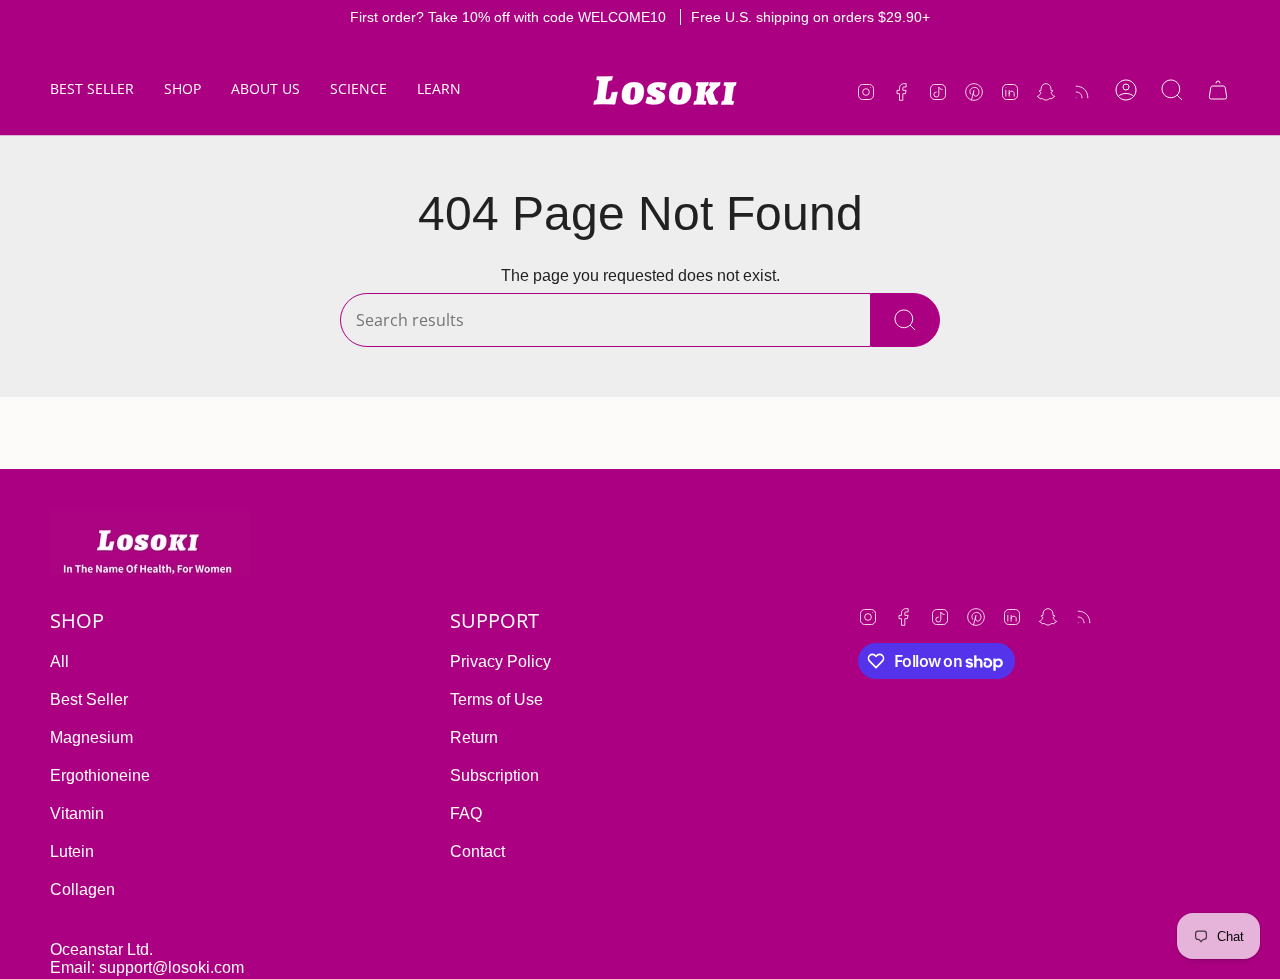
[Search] (905, 320)
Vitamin (77, 813)
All (59, 661)
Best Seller (89, 699)
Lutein (72, 851)
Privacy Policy (500, 661)
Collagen (82, 889)
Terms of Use (496, 699)
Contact (477, 851)
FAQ (466, 813)
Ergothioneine (100, 775)
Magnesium (91, 737)
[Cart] (1218, 90)
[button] (182, 90)
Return (474, 737)
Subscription (494, 775)
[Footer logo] (150, 542)
